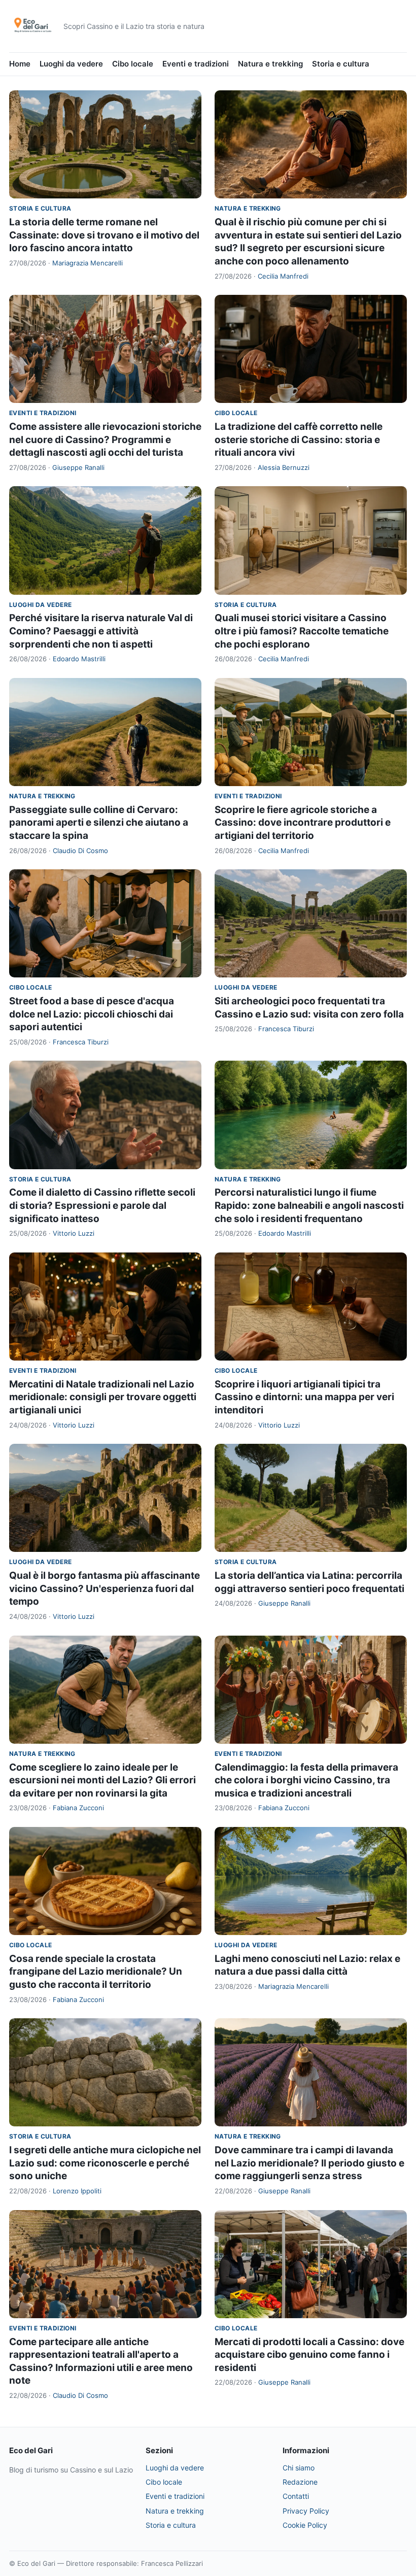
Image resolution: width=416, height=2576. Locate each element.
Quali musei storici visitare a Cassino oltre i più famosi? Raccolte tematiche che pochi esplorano (302, 631)
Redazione (300, 2482)
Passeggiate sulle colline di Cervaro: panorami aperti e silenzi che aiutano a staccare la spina (99, 823)
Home (20, 64)
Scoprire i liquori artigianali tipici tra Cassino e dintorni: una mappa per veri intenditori (304, 1397)
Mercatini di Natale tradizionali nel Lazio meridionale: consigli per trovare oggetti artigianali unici (103, 1397)
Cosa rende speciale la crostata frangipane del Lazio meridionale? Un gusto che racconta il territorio (96, 1972)
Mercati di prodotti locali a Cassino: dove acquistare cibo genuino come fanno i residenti (309, 2355)
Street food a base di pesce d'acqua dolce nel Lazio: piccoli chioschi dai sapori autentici (92, 1014)
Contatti (296, 2496)
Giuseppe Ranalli (78, 467)
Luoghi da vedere (71, 64)
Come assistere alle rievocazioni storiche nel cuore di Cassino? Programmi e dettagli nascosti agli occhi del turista (105, 439)
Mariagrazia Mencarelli (88, 263)
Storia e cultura (341, 64)
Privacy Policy (306, 2511)
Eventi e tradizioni (196, 64)
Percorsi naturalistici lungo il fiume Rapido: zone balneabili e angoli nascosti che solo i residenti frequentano (309, 1205)
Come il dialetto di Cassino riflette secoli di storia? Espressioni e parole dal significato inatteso (102, 1205)
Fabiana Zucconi (78, 1808)
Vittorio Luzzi (74, 1233)
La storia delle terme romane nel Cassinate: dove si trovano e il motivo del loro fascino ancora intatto (104, 235)
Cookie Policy (305, 2525)
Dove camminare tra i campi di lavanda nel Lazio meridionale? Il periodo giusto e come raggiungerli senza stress (309, 2163)
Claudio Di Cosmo (80, 851)
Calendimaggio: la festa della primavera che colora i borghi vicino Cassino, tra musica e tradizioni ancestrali (306, 1780)
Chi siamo (299, 2468)
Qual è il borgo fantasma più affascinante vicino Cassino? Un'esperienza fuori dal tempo (105, 1588)
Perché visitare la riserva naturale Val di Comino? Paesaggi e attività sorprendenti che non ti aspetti (101, 631)
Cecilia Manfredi (283, 276)
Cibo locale (133, 64)
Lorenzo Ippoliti (77, 2191)
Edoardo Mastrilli (79, 659)
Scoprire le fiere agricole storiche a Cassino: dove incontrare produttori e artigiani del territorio (303, 823)
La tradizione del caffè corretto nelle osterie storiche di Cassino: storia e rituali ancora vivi (299, 439)
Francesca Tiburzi (81, 1042)
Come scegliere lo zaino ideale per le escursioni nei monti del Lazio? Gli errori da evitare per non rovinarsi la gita (102, 1780)
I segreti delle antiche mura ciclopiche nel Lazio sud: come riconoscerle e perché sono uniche (105, 2163)
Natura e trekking (270, 64)
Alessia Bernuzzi (284, 467)
